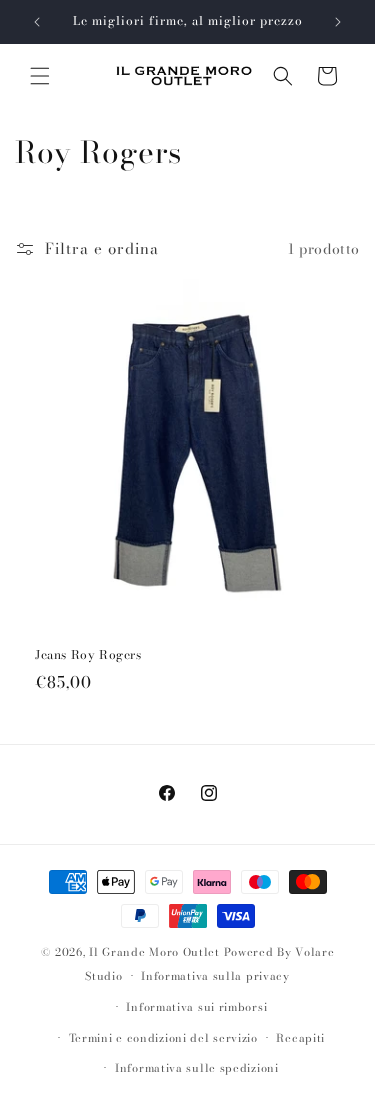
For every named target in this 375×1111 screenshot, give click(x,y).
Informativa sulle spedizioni (197, 1068)
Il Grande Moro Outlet (154, 952)
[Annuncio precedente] (37, 22)
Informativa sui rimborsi (196, 1007)
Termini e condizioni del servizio (163, 1038)
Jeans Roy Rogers (88, 655)
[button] (40, 76)
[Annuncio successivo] (338, 22)
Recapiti (300, 1038)
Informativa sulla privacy (215, 976)
